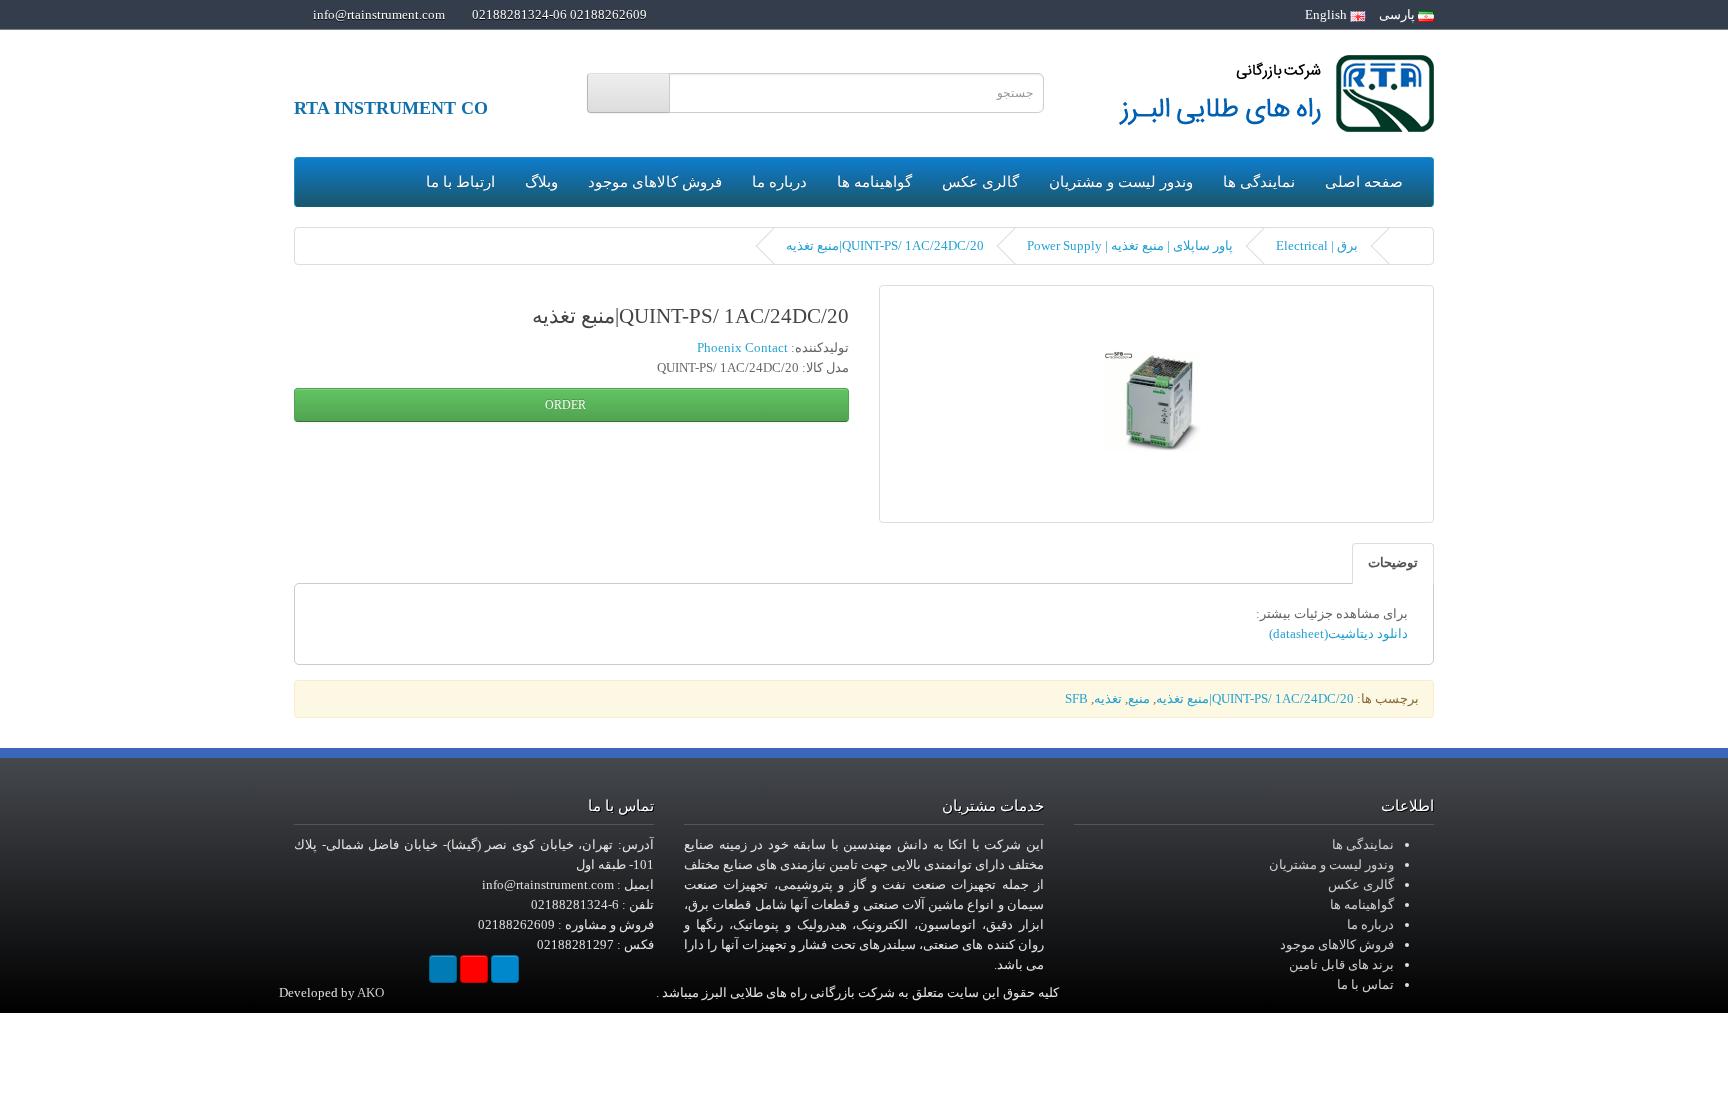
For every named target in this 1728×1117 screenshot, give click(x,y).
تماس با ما (1365, 984)
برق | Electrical (1317, 245)
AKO (370, 992)
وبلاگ (541, 182)
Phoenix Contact (742, 347)
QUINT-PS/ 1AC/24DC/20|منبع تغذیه (885, 245)
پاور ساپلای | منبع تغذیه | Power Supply (1130, 245)
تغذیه (1108, 698)
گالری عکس (980, 182)
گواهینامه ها (874, 182)
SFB (1076, 698)
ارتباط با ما (460, 182)
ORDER (567, 405)
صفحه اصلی (1364, 182)
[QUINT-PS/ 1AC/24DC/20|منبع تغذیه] (1156, 404)
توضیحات (1393, 562)
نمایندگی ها (1259, 182)
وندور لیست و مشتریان (1121, 182)
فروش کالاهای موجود (655, 182)
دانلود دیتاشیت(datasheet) (1338, 633)
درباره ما (779, 182)
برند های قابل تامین (1341, 964)
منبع (1139, 698)
